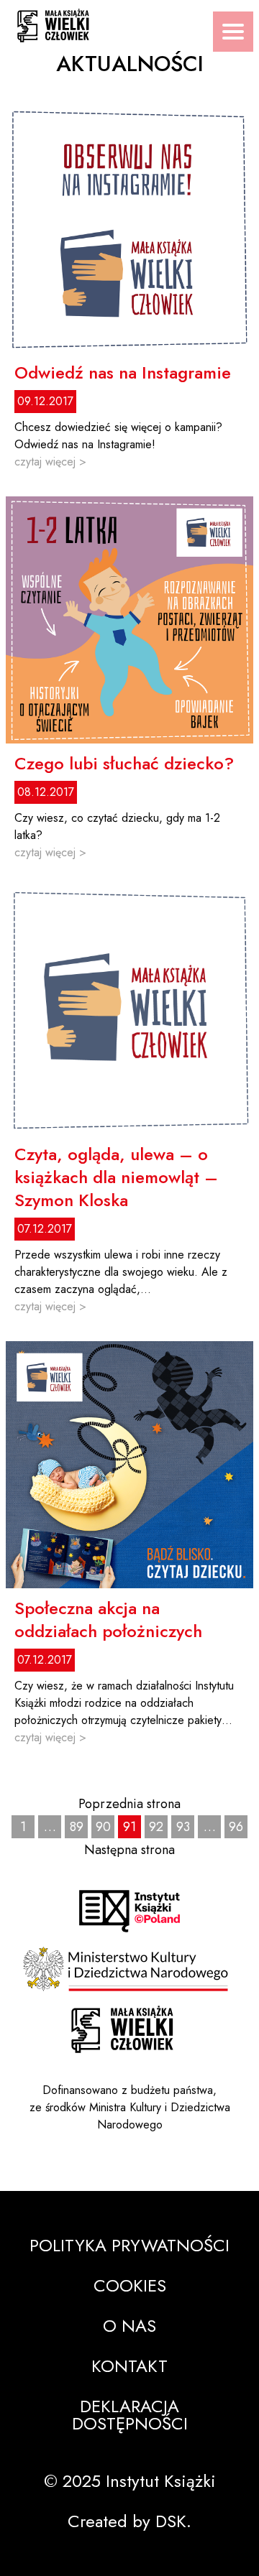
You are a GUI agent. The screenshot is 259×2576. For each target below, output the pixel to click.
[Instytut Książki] (129, 1911)
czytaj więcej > (50, 462)
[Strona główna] (122, 2030)
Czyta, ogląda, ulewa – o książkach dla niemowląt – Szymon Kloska (116, 1177)
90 (103, 1827)
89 (77, 1827)
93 (183, 1827)
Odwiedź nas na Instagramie (123, 373)
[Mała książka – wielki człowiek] (129, 21)
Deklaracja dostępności (130, 2415)
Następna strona (129, 1850)
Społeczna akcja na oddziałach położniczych (108, 1620)
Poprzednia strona (129, 1804)
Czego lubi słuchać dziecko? (124, 764)
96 (236, 1827)
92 (156, 1827)
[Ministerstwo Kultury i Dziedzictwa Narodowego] (129, 1969)
